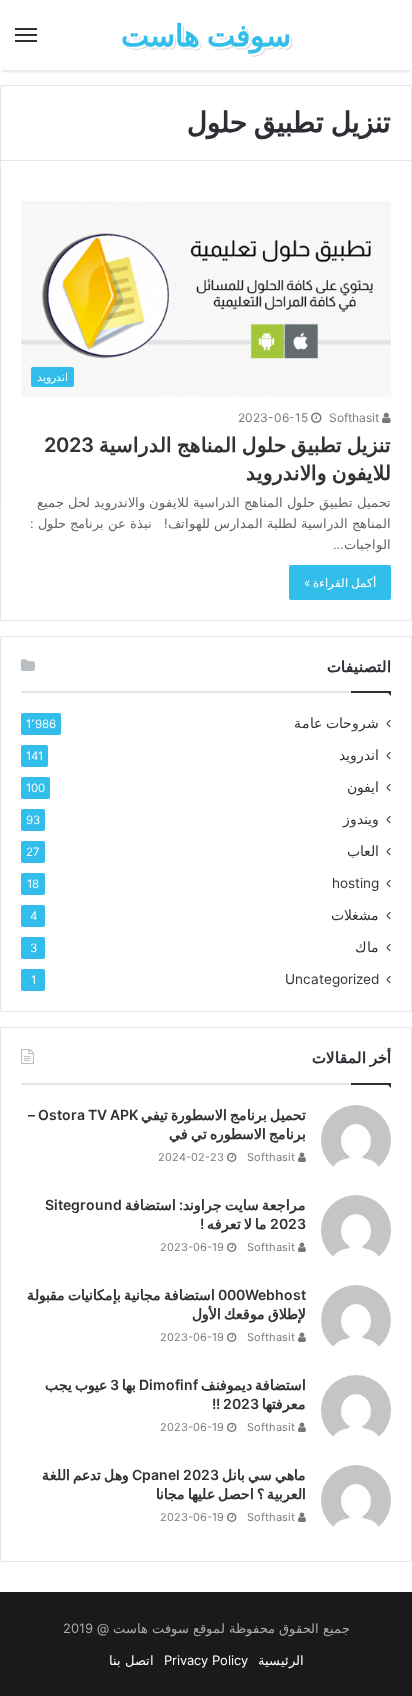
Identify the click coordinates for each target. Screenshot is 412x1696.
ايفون (363, 787)
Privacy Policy (206, 1660)
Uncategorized (332, 979)
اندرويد (359, 755)
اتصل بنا (131, 1660)
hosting (355, 883)
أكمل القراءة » (340, 582)
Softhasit (355, 417)
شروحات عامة (336, 723)
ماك (367, 947)
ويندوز (361, 819)
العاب (363, 851)
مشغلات (355, 915)
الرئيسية (281, 1660)
